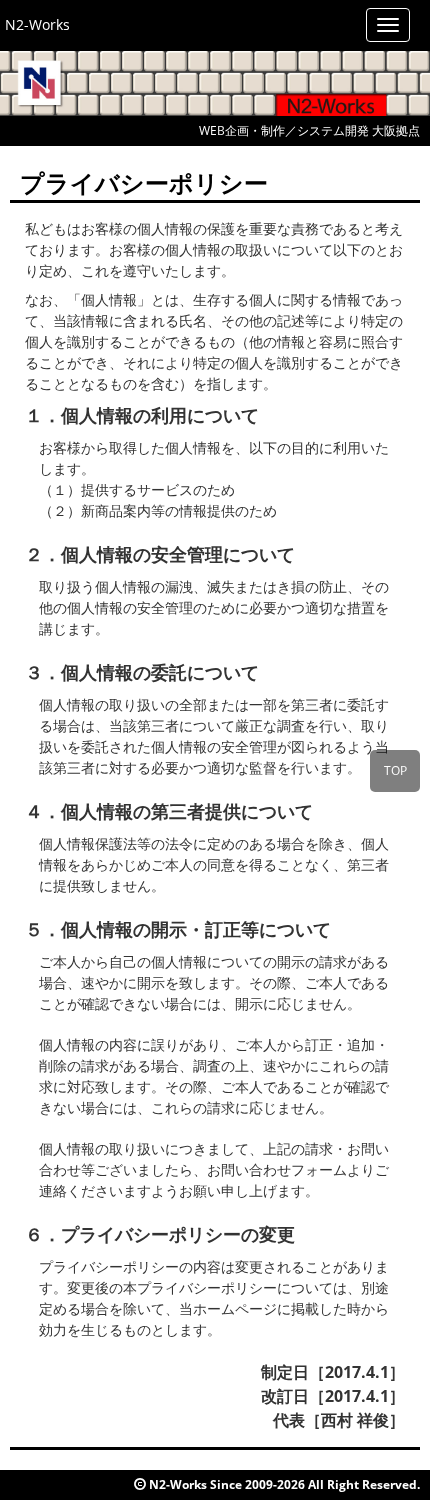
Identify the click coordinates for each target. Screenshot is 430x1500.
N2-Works (37, 24)
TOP (395, 770)
